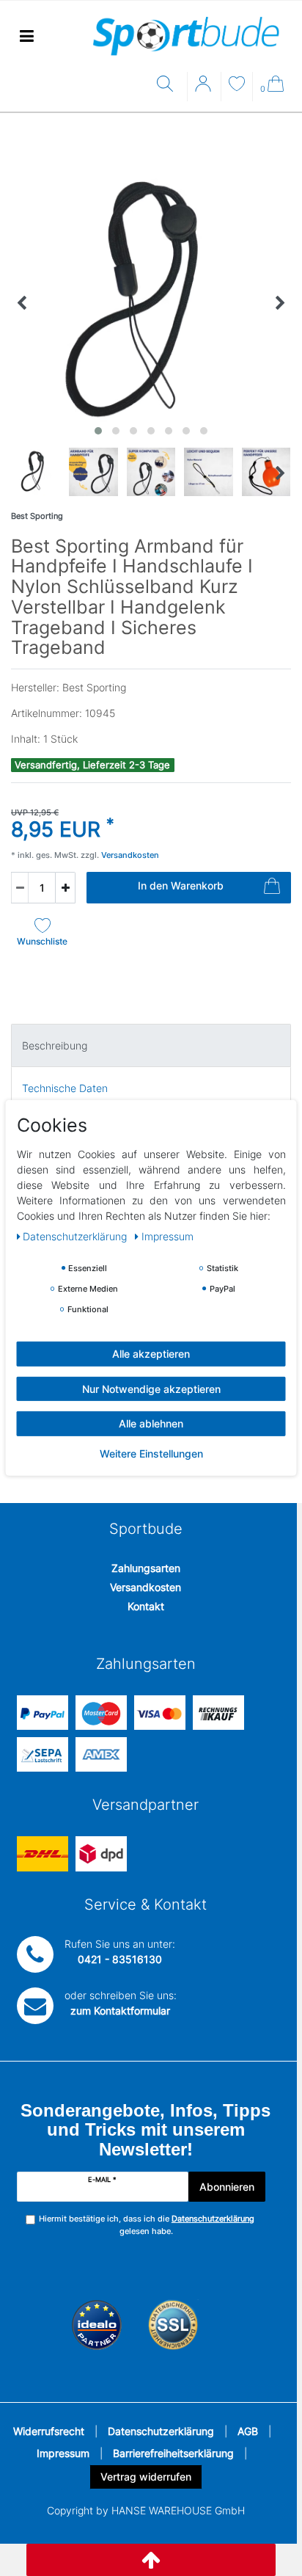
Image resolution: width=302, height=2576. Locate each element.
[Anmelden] (205, 89)
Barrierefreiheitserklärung (173, 2453)
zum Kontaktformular (120, 2011)
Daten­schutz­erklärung (76, 1236)
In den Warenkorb (181, 885)
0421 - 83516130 (120, 1959)
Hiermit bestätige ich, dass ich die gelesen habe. (147, 2225)
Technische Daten (65, 1088)
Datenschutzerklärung (161, 2431)
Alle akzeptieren (151, 1354)
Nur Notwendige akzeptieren (151, 1388)
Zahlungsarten (146, 1568)
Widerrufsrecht (49, 2431)
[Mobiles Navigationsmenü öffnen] (26, 36)
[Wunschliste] (237, 85)
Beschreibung (55, 1045)
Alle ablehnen (151, 1423)
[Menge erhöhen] (65, 888)
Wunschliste (42, 941)
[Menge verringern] (20, 888)
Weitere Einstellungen (151, 1453)
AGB (248, 2431)
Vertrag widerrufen (146, 2477)
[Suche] (168, 85)
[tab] (151, 1045)
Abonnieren (227, 2187)
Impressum (63, 2453)
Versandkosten (146, 1587)
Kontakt (146, 1606)
